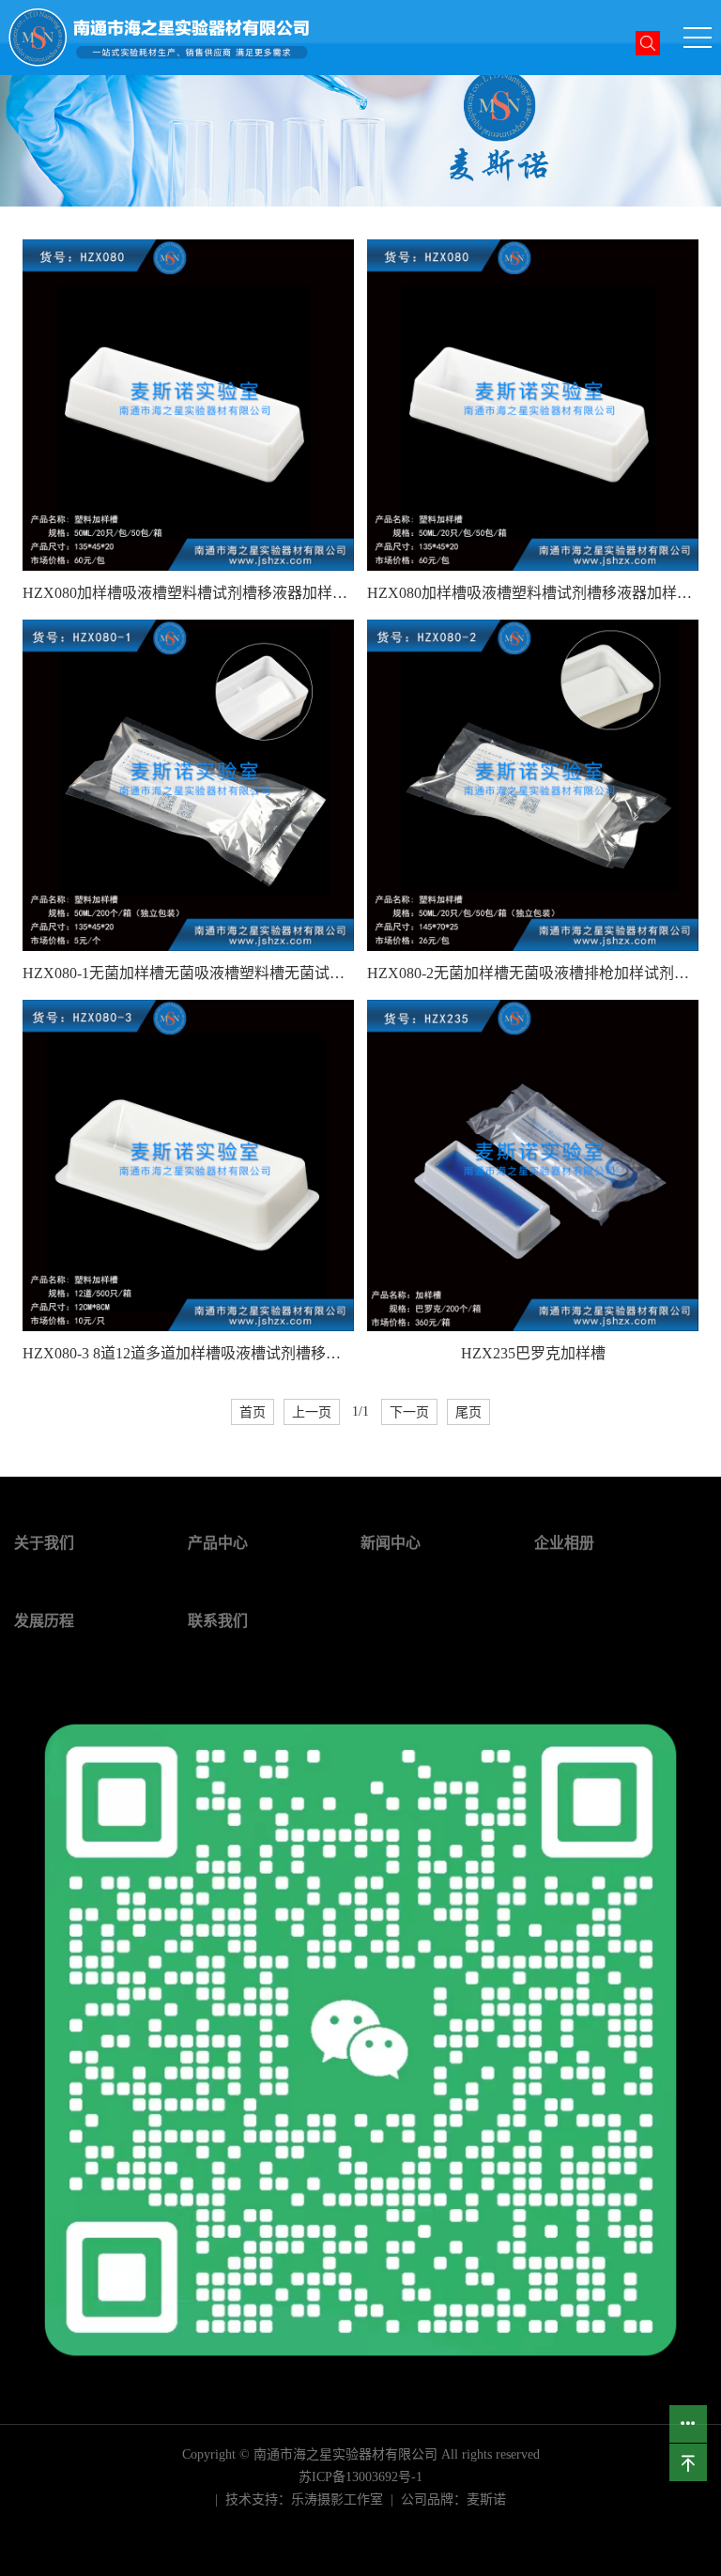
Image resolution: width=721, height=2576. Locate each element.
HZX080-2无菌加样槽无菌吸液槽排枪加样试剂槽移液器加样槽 (533, 973)
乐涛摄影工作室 (337, 2499)
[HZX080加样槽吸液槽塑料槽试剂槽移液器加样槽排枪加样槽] (188, 405)
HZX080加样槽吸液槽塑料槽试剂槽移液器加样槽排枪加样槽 (188, 593)
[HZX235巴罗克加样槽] (533, 1165)
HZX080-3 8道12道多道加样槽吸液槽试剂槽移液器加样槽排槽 (188, 1353)
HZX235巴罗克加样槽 (533, 1353)
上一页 (312, 1412)
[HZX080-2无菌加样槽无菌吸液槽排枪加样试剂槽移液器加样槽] (533, 785)
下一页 (409, 1412)
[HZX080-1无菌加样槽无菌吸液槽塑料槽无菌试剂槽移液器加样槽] (188, 785)
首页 (253, 1412)
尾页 (468, 1412)
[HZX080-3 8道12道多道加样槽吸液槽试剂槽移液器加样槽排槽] (188, 1165)
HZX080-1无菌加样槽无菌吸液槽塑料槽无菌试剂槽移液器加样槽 (188, 973)
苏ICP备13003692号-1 (360, 2477)
